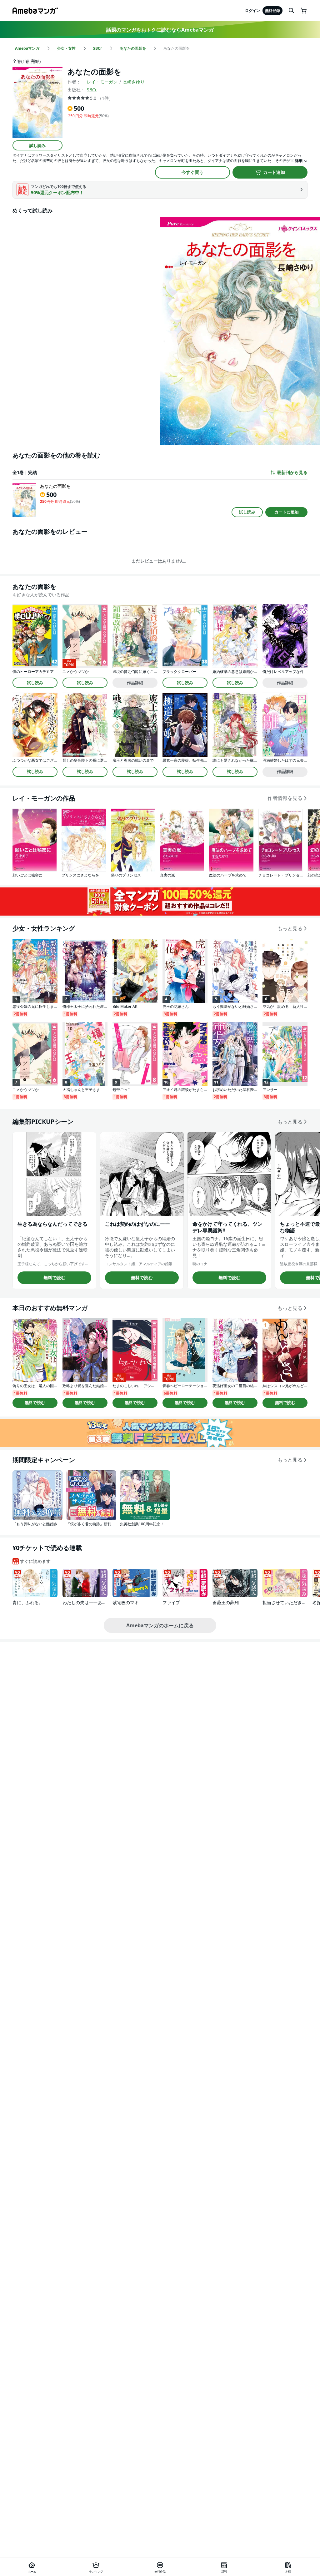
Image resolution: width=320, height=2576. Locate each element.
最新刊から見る (292, 472)
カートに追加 (287, 512)
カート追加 (274, 172)
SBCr (92, 90)
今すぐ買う (192, 172)
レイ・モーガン (102, 82)
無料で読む (54, 1278)
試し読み (37, 145)
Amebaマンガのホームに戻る (160, 1625)
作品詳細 (135, 683)
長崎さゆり (134, 82)
